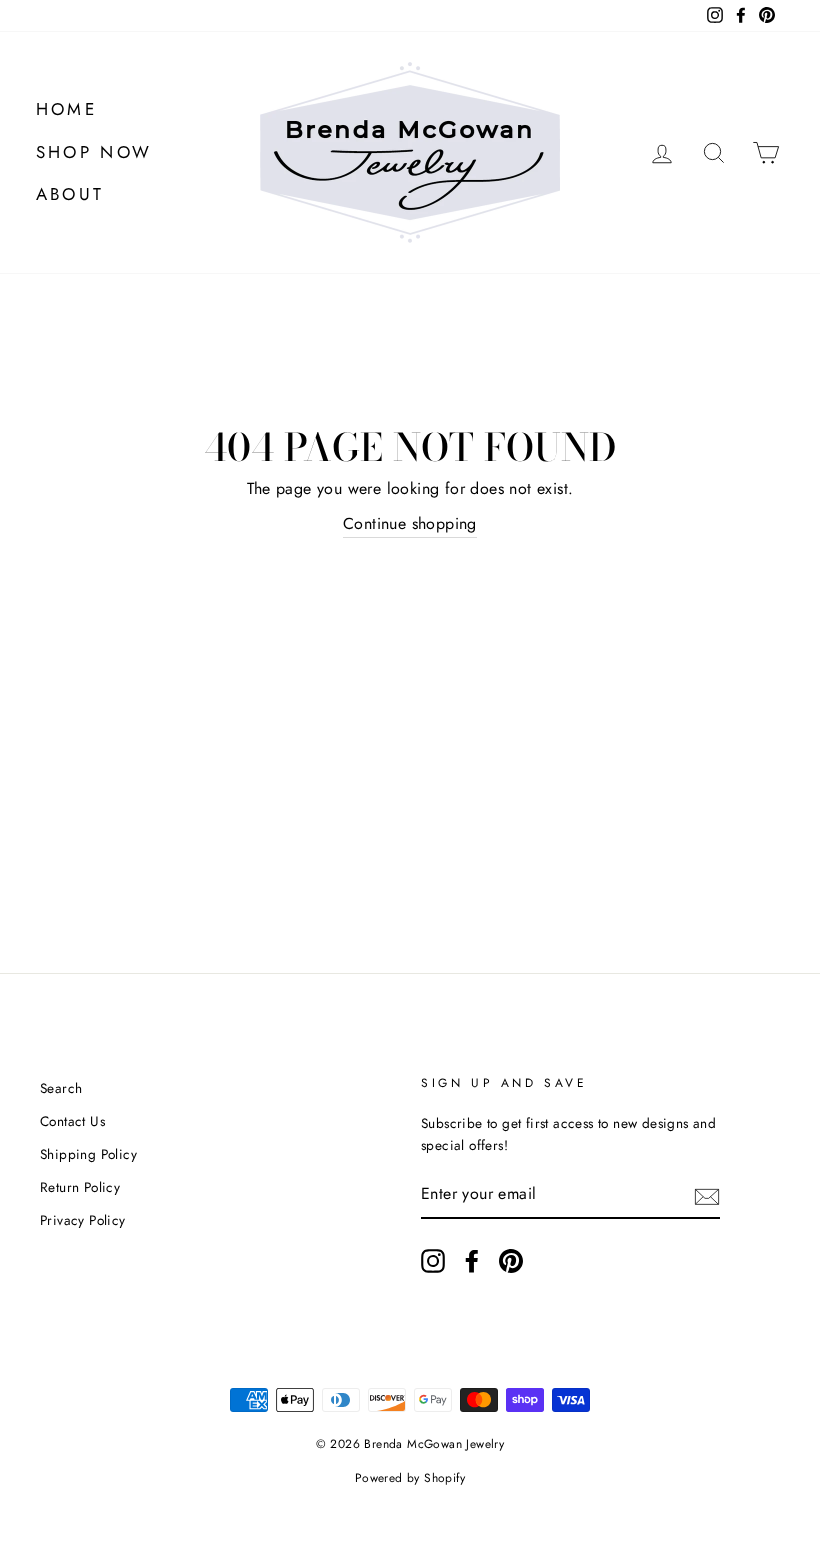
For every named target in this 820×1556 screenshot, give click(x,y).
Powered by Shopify (410, 1478)
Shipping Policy (88, 1154)
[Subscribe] (707, 1195)
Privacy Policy (83, 1220)
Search (61, 1088)
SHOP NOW (94, 152)
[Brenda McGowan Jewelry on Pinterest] (511, 1261)
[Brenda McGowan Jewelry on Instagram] (433, 1261)
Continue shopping (410, 523)
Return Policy (80, 1187)
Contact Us (72, 1121)
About (70, 194)
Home (67, 109)
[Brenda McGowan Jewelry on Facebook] (472, 1261)
